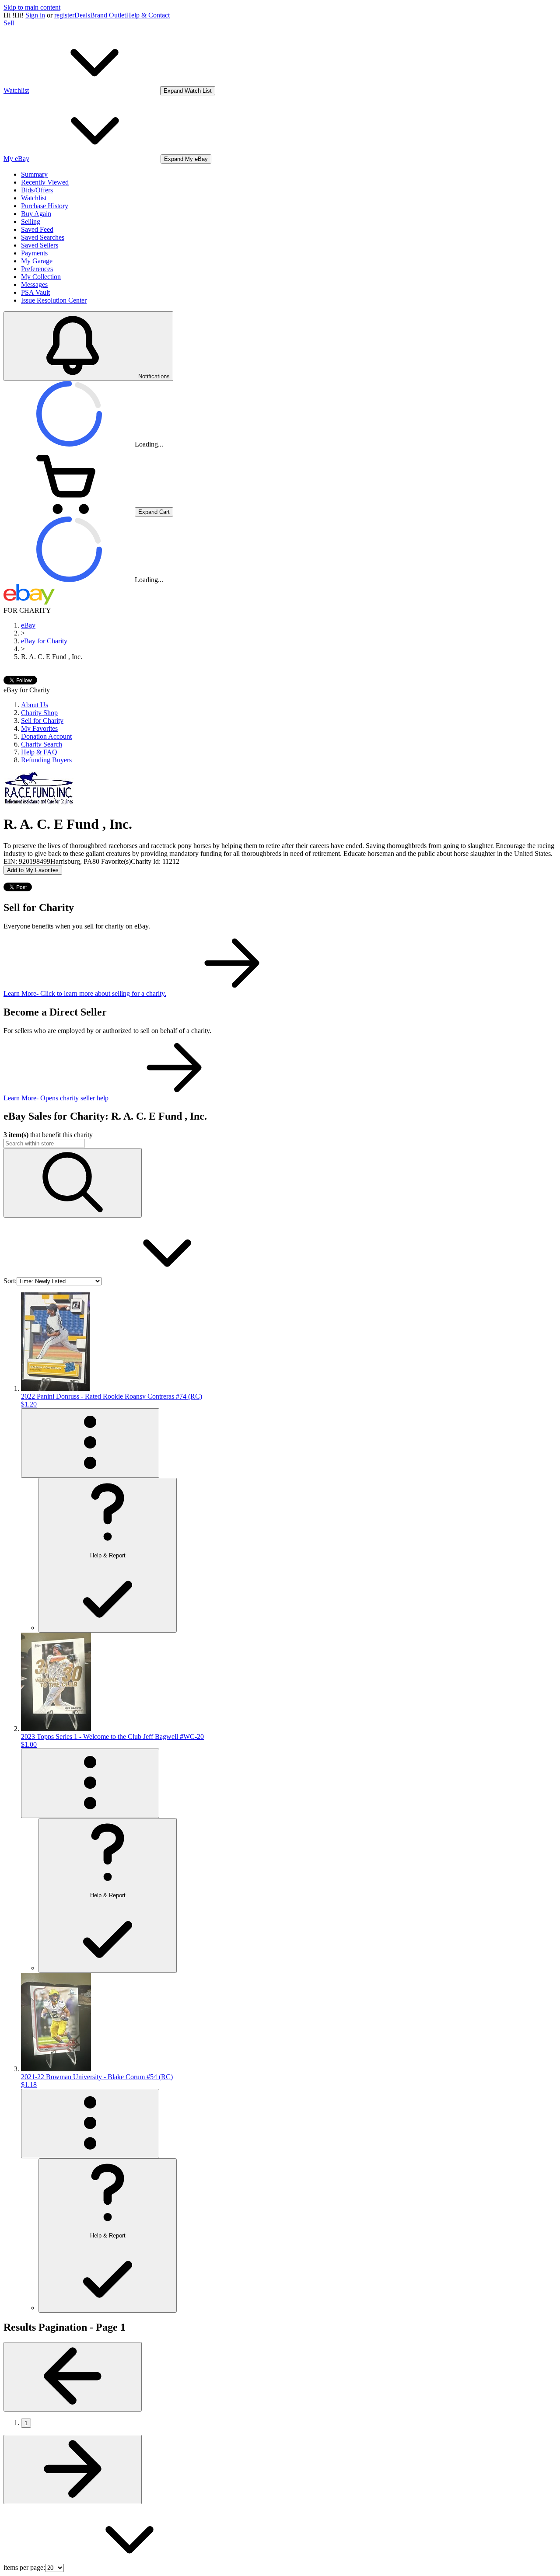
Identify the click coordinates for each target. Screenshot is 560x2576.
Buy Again (36, 214)
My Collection (41, 277)
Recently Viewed (45, 182)
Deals (82, 15)
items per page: (24, 2567)
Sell (9, 23)
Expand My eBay (186, 159)
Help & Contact (148, 15)
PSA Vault (35, 292)
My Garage (37, 261)
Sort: (10, 1281)
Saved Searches (43, 237)
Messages (34, 284)
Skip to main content (32, 7)
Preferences (37, 269)
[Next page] (73, 2470)
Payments (34, 253)
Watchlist (34, 198)
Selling (31, 222)
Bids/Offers (37, 190)
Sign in (35, 15)
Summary (34, 174)
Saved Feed (37, 229)
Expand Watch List (188, 91)
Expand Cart (154, 512)
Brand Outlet (108, 15)
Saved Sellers (40, 245)
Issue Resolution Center (54, 300)
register (64, 15)
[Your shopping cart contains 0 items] (69, 511)
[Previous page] (73, 2377)
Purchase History (45, 206)
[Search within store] (73, 1183)
